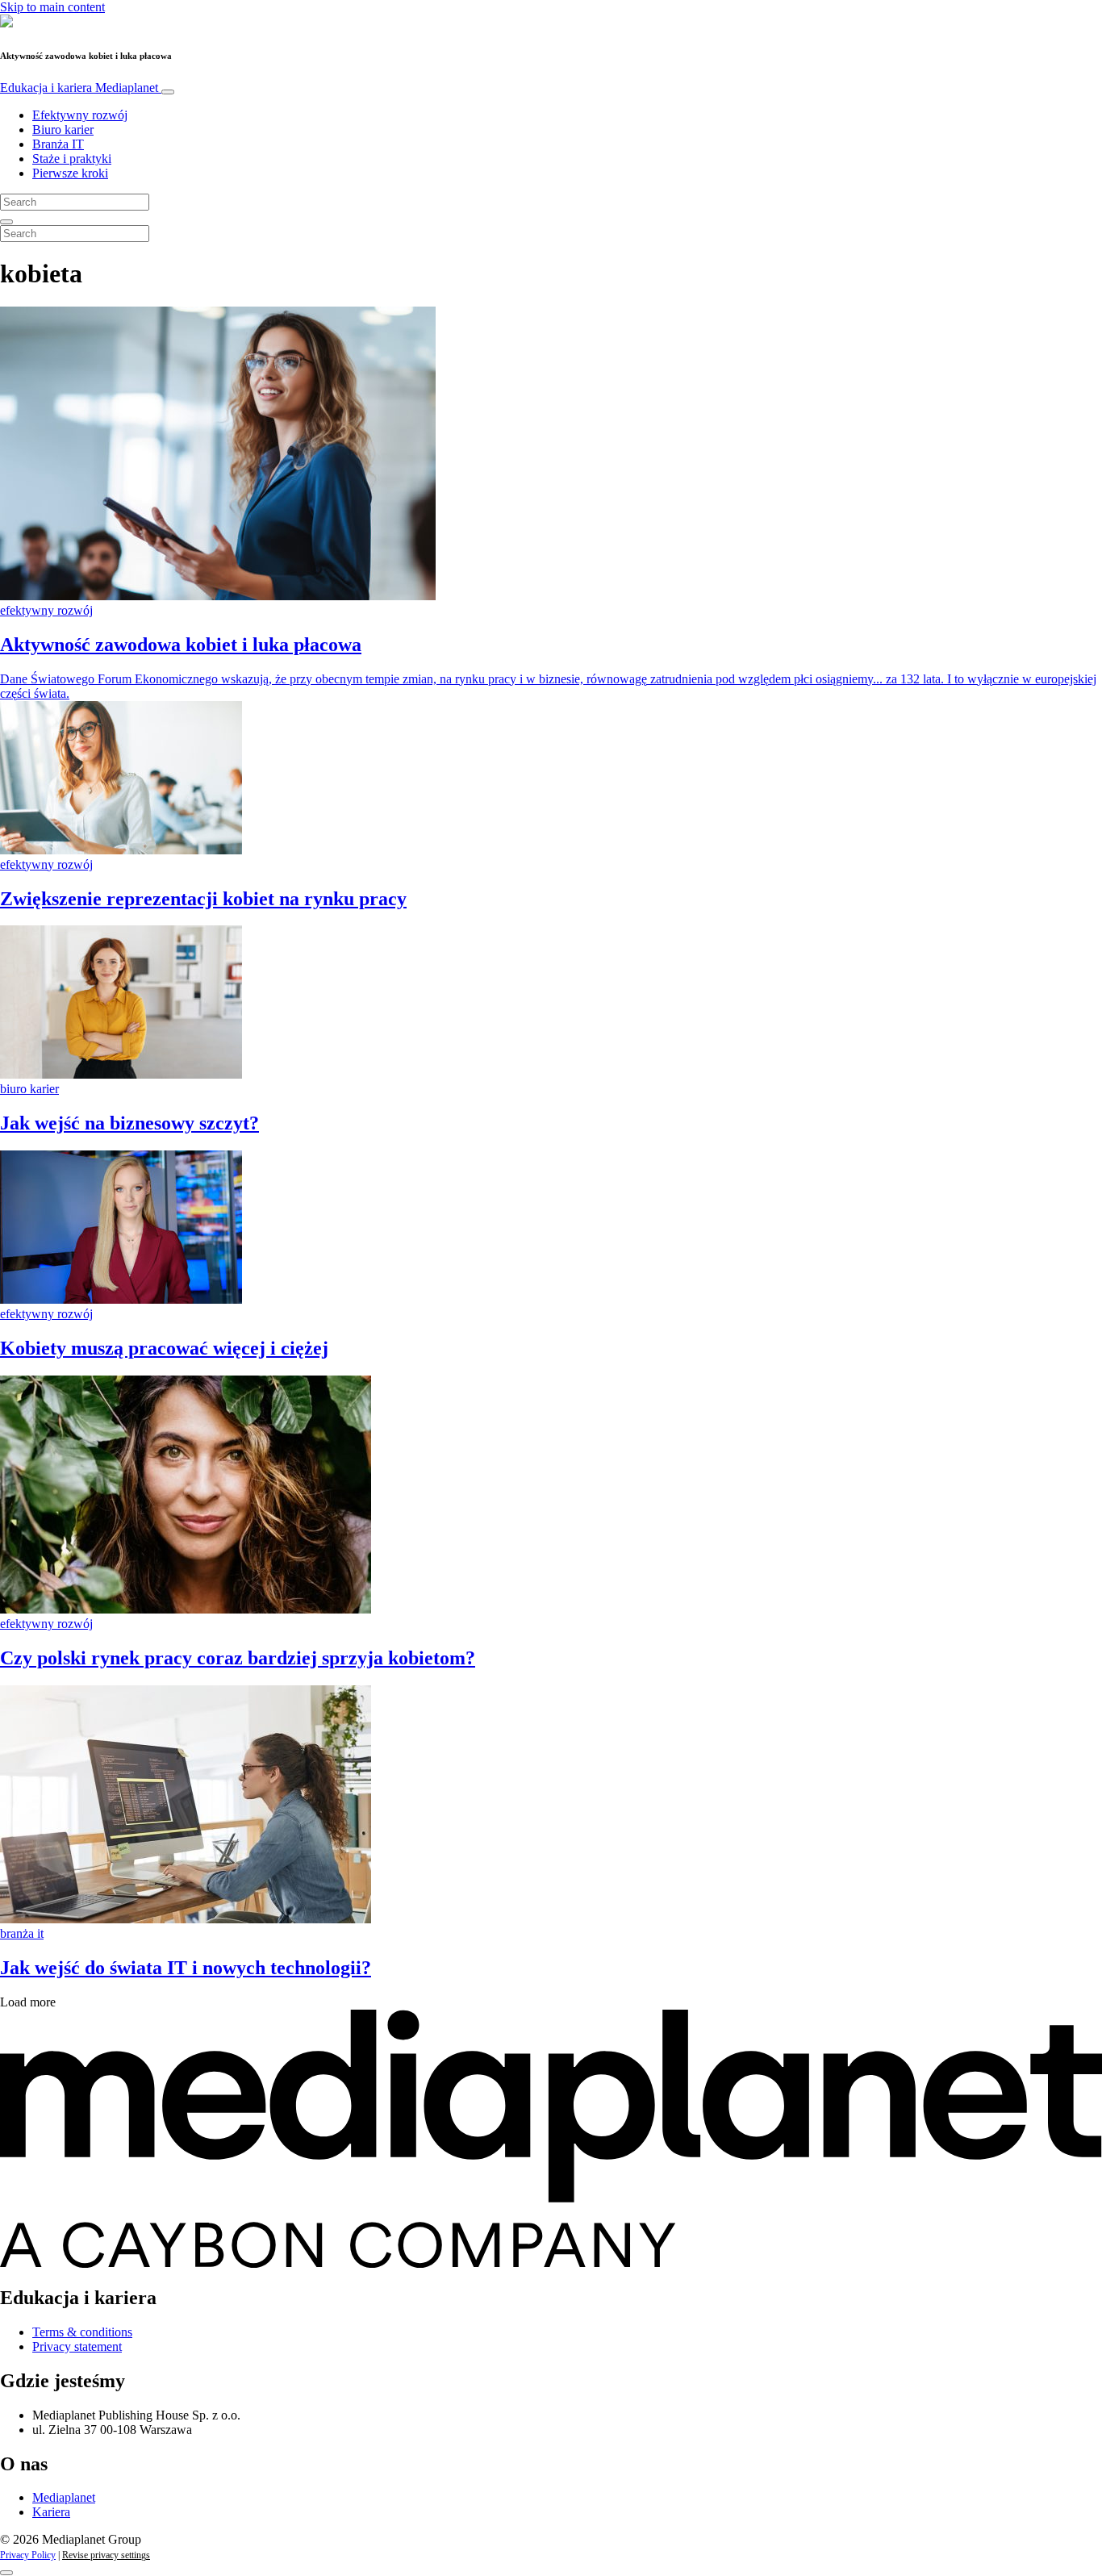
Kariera (51, 2512)
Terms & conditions (82, 2332)
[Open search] (6, 222)
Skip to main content (52, 7)
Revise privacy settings (106, 2555)
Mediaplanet (64, 2497)
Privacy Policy (28, 2555)
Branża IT (58, 144)
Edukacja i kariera (79, 88)
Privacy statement (77, 2346)
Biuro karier (63, 129)
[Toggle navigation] (168, 92)
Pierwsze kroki (70, 173)
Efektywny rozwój (80, 115)
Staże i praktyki (72, 159)
